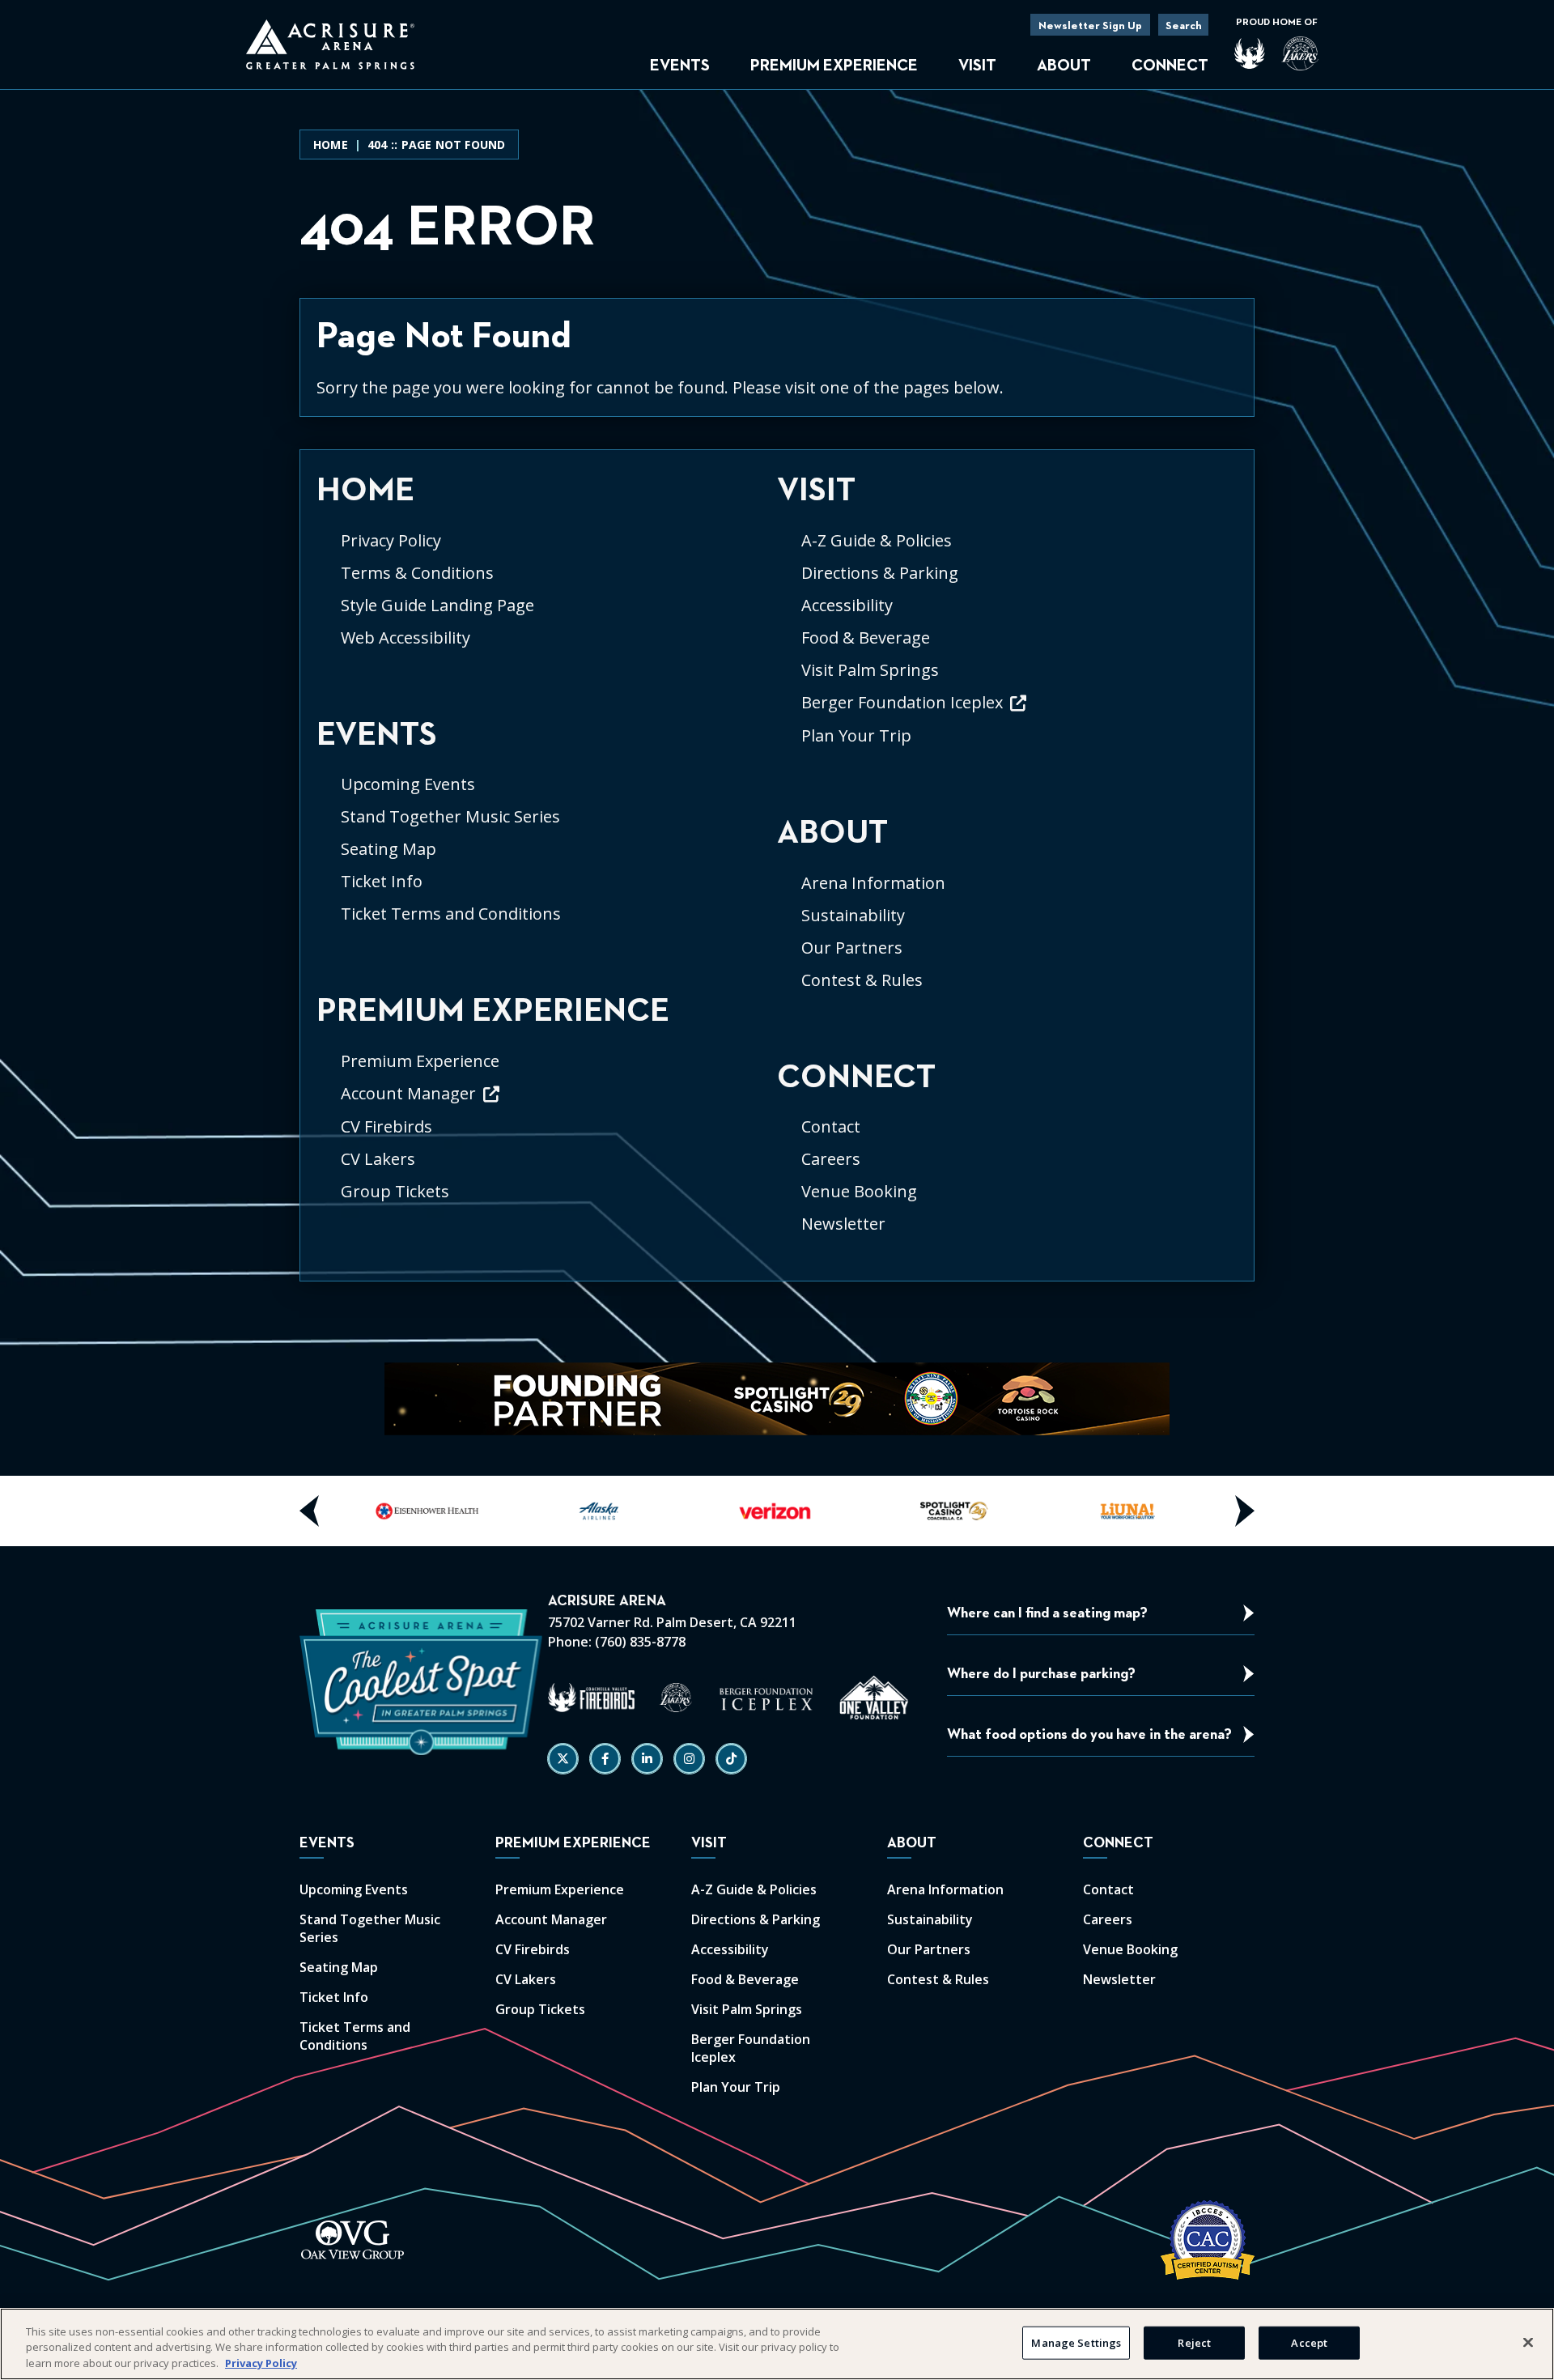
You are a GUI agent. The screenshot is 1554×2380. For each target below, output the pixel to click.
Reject (1194, 2342)
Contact (831, 1126)
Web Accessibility (405, 637)
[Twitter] (563, 1759)
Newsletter (843, 1224)
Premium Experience (834, 66)
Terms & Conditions (417, 573)
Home (331, 144)
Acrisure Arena (330, 45)
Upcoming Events (408, 784)
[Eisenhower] (427, 1511)
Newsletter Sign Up (1090, 26)
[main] (777, 705)
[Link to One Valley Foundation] (874, 1698)
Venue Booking (859, 1191)
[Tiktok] (731, 1759)
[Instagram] (689, 1759)
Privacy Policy (391, 540)
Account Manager (408, 1093)
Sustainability (853, 915)
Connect (1170, 66)
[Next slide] (1244, 1511)
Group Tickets (395, 1191)
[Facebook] (605, 1759)
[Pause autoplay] (1149, 1385)
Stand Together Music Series (450, 816)
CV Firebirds (386, 1126)
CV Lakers (378, 1159)
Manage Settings (1076, 2342)
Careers (831, 1159)
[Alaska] (602, 1511)
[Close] (1528, 2342)
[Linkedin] (647, 1759)
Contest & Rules (862, 980)
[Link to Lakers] (676, 1698)
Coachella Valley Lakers (1300, 53)
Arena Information (873, 883)
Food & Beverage (866, 637)
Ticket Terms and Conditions (451, 914)
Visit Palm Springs (870, 670)
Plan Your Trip (856, 735)
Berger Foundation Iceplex (902, 702)
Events (680, 66)
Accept (1309, 2342)
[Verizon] (777, 1511)
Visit (977, 66)
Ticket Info (382, 881)
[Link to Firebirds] (591, 1698)
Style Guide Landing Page (437, 605)
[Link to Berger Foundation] (766, 1698)
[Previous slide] (310, 1511)
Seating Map (388, 849)
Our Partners (852, 948)
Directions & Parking (880, 573)
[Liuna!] (1127, 1511)
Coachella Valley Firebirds (1250, 53)
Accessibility (847, 605)
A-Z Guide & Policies (877, 540)
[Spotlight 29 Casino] (952, 1511)
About (1064, 66)
